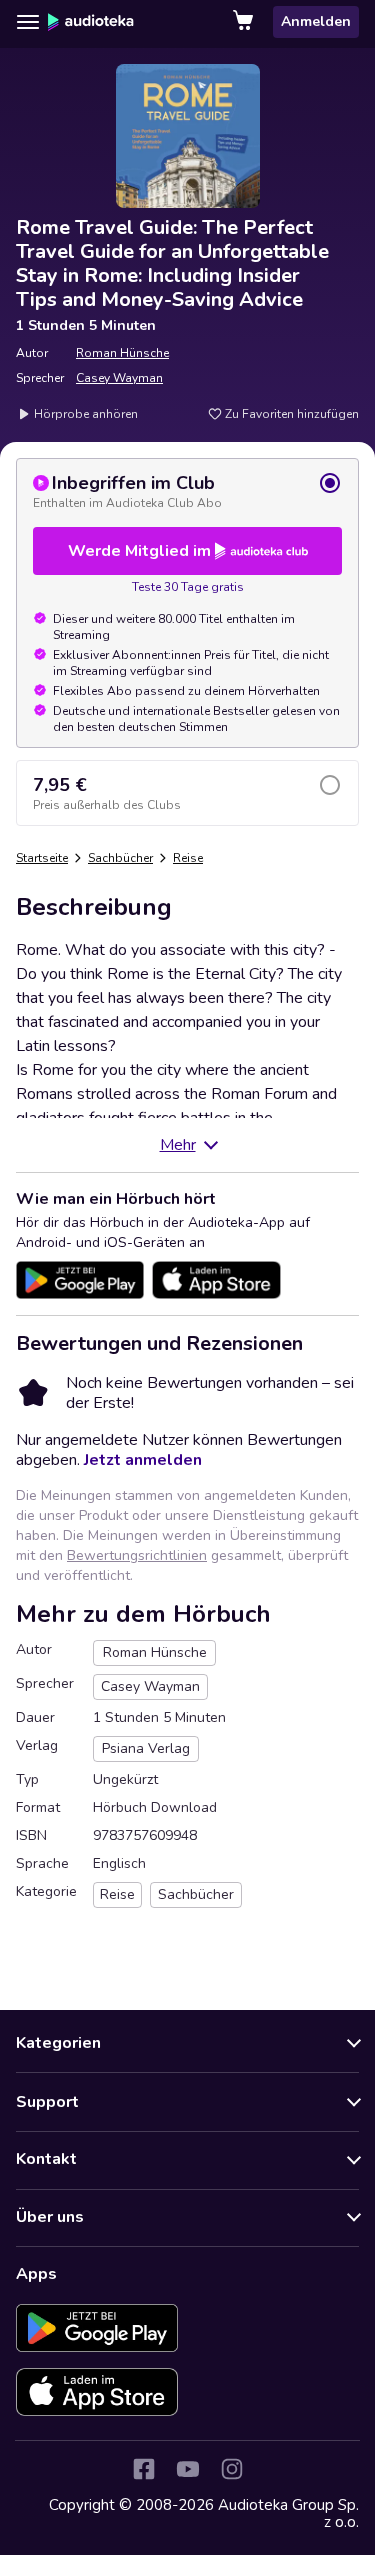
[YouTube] (188, 2469)
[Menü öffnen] (28, 22)
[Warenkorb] (245, 22)
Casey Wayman (119, 378)
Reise (188, 858)
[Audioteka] (91, 22)
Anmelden (316, 21)
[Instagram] (232, 2469)
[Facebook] (144, 2469)
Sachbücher (120, 858)
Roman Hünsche (122, 353)
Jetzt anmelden (143, 1460)
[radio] (187, 491)
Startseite (42, 858)
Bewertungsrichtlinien (137, 1555)
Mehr (178, 1145)
